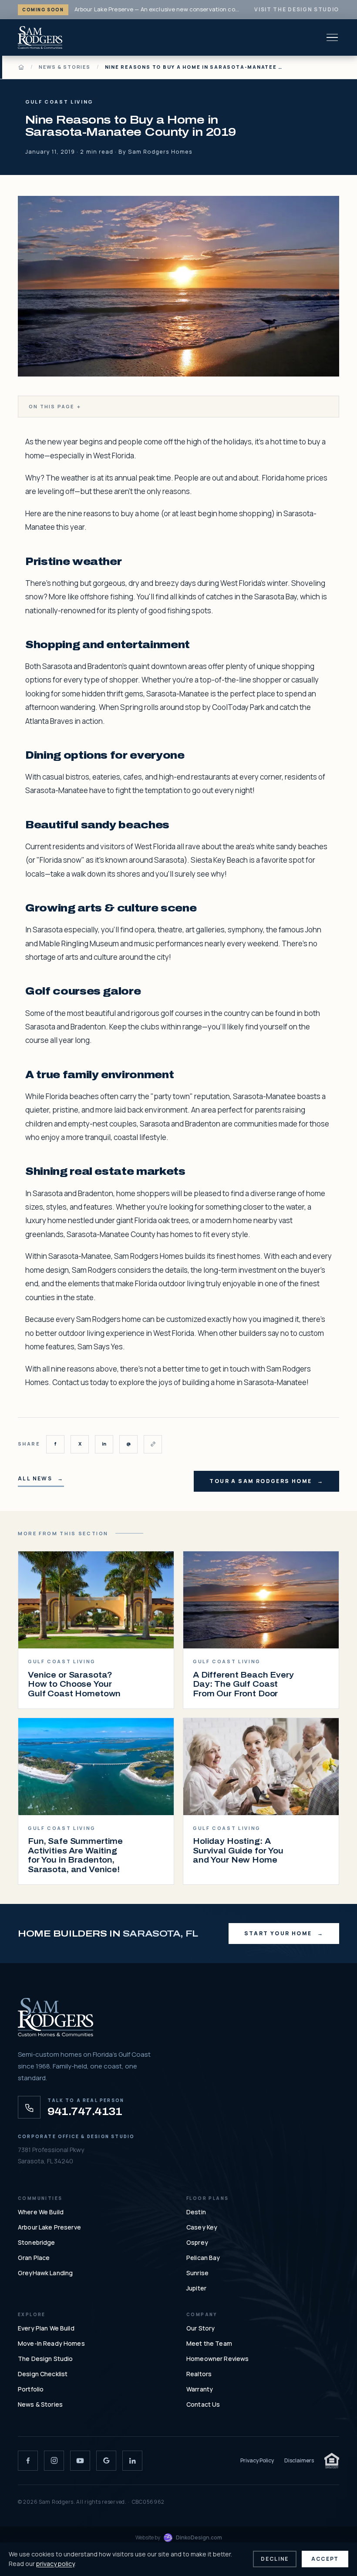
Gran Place (34, 2258)
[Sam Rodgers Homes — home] (40, 37)
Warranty (200, 2389)
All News (35, 1479)
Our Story (200, 2328)
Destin (196, 2212)
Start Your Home (278, 1933)
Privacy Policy (257, 2460)
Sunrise (197, 2273)
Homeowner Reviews (217, 2359)
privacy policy (55, 2564)
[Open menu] (332, 37)
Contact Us (203, 2404)
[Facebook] (28, 2461)
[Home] (21, 67)
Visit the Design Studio (297, 9)
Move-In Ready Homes (51, 2343)
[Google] (106, 2461)
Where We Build (41, 2212)
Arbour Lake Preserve (49, 2227)
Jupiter (196, 2288)
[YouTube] (80, 2461)
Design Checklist (43, 2374)
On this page (55, 406)
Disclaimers (299, 2460)
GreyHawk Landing (45, 2273)
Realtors (199, 2374)
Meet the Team (209, 2343)
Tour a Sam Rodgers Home (261, 1481)
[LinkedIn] (132, 2461)
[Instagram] (54, 2461)
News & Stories (65, 67)
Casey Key (202, 2227)
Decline (275, 2559)
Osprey (197, 2242)
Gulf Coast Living (59, 102)
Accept (325, 2559)
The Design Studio (45, 2359)
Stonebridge (37, 2242)
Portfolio (31, 2389)
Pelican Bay (203, 2258)
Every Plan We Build (46, 2328)
